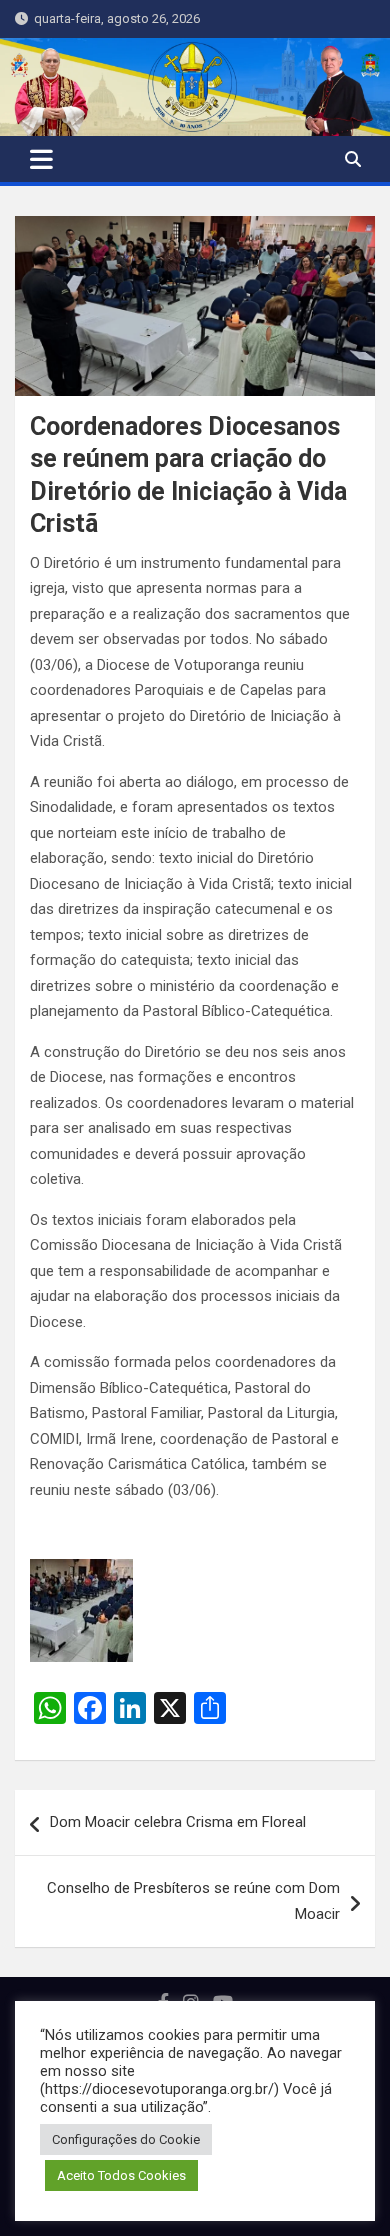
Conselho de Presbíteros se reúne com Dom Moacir (193, 1901)
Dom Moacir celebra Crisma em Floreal (178, 1822)
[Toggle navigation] (41, 159)
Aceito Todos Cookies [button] (121, 2175)
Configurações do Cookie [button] (126, 2139)
